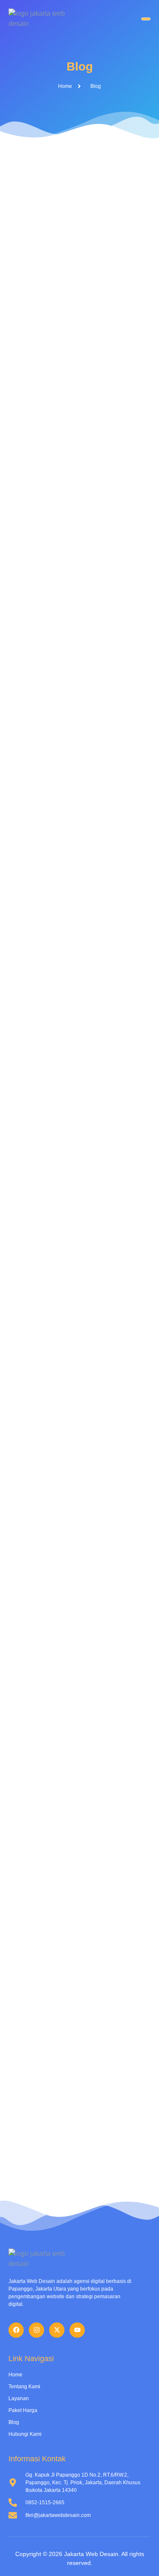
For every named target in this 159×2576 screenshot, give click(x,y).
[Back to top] (140, 2557)
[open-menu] (146, 19)
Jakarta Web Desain (91, 2554)
